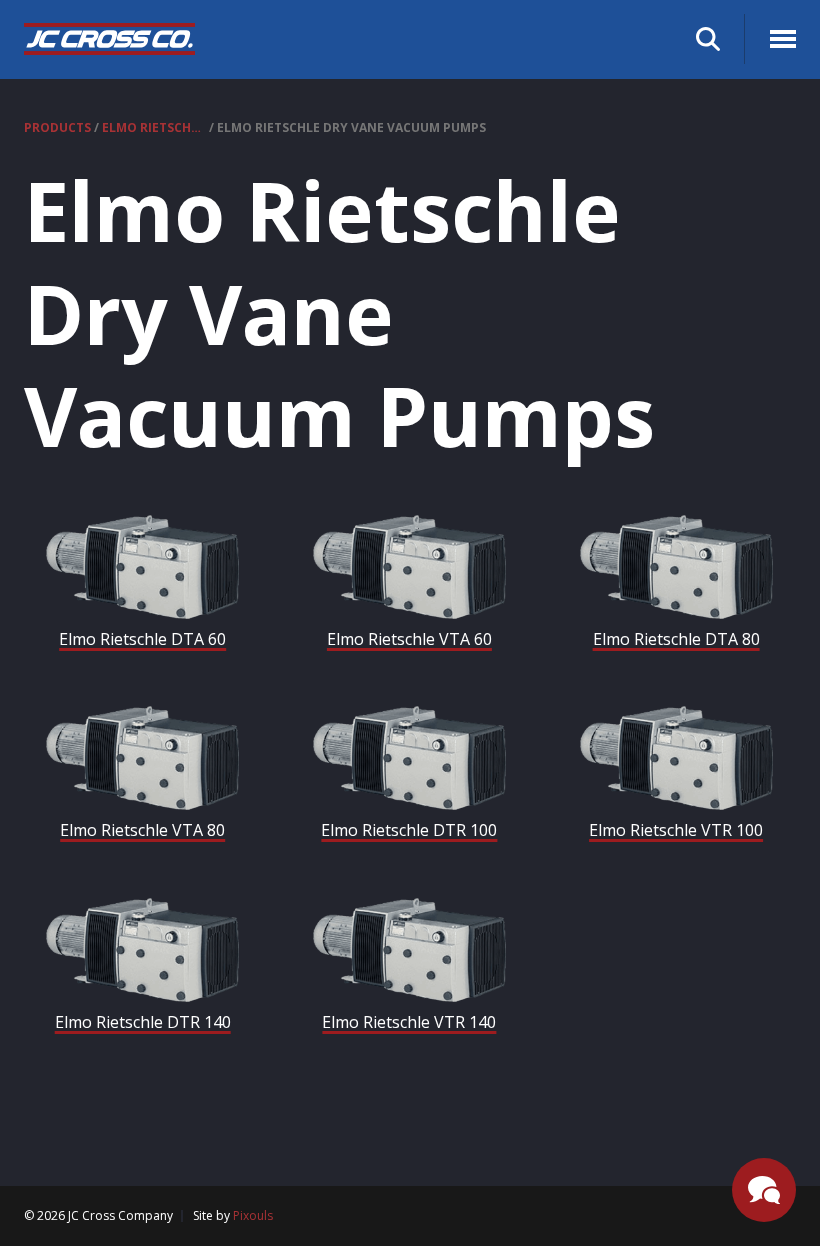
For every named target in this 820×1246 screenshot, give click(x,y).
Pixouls (253, 1215)
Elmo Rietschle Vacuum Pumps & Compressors (154, 127)
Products (57, 127)
